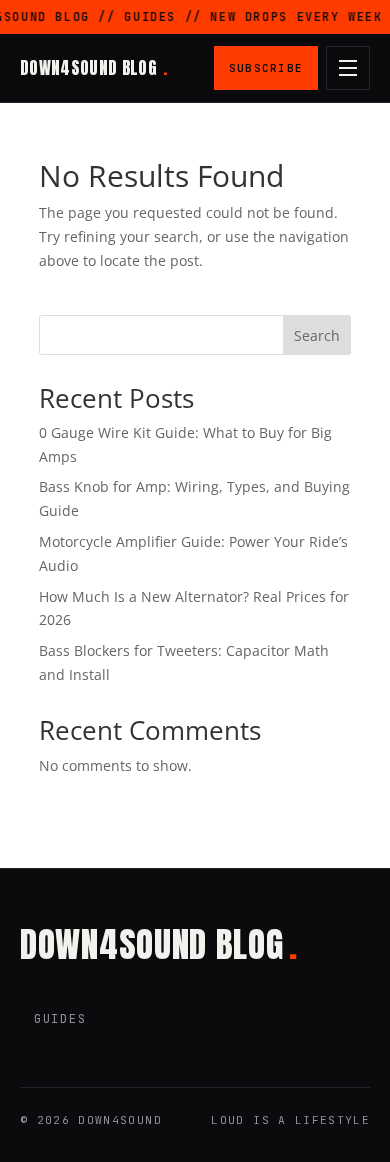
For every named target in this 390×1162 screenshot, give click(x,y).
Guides (60, 1019)
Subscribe (266, 68)
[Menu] (348, 68)
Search (317, 335)
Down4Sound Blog (93, 68)
